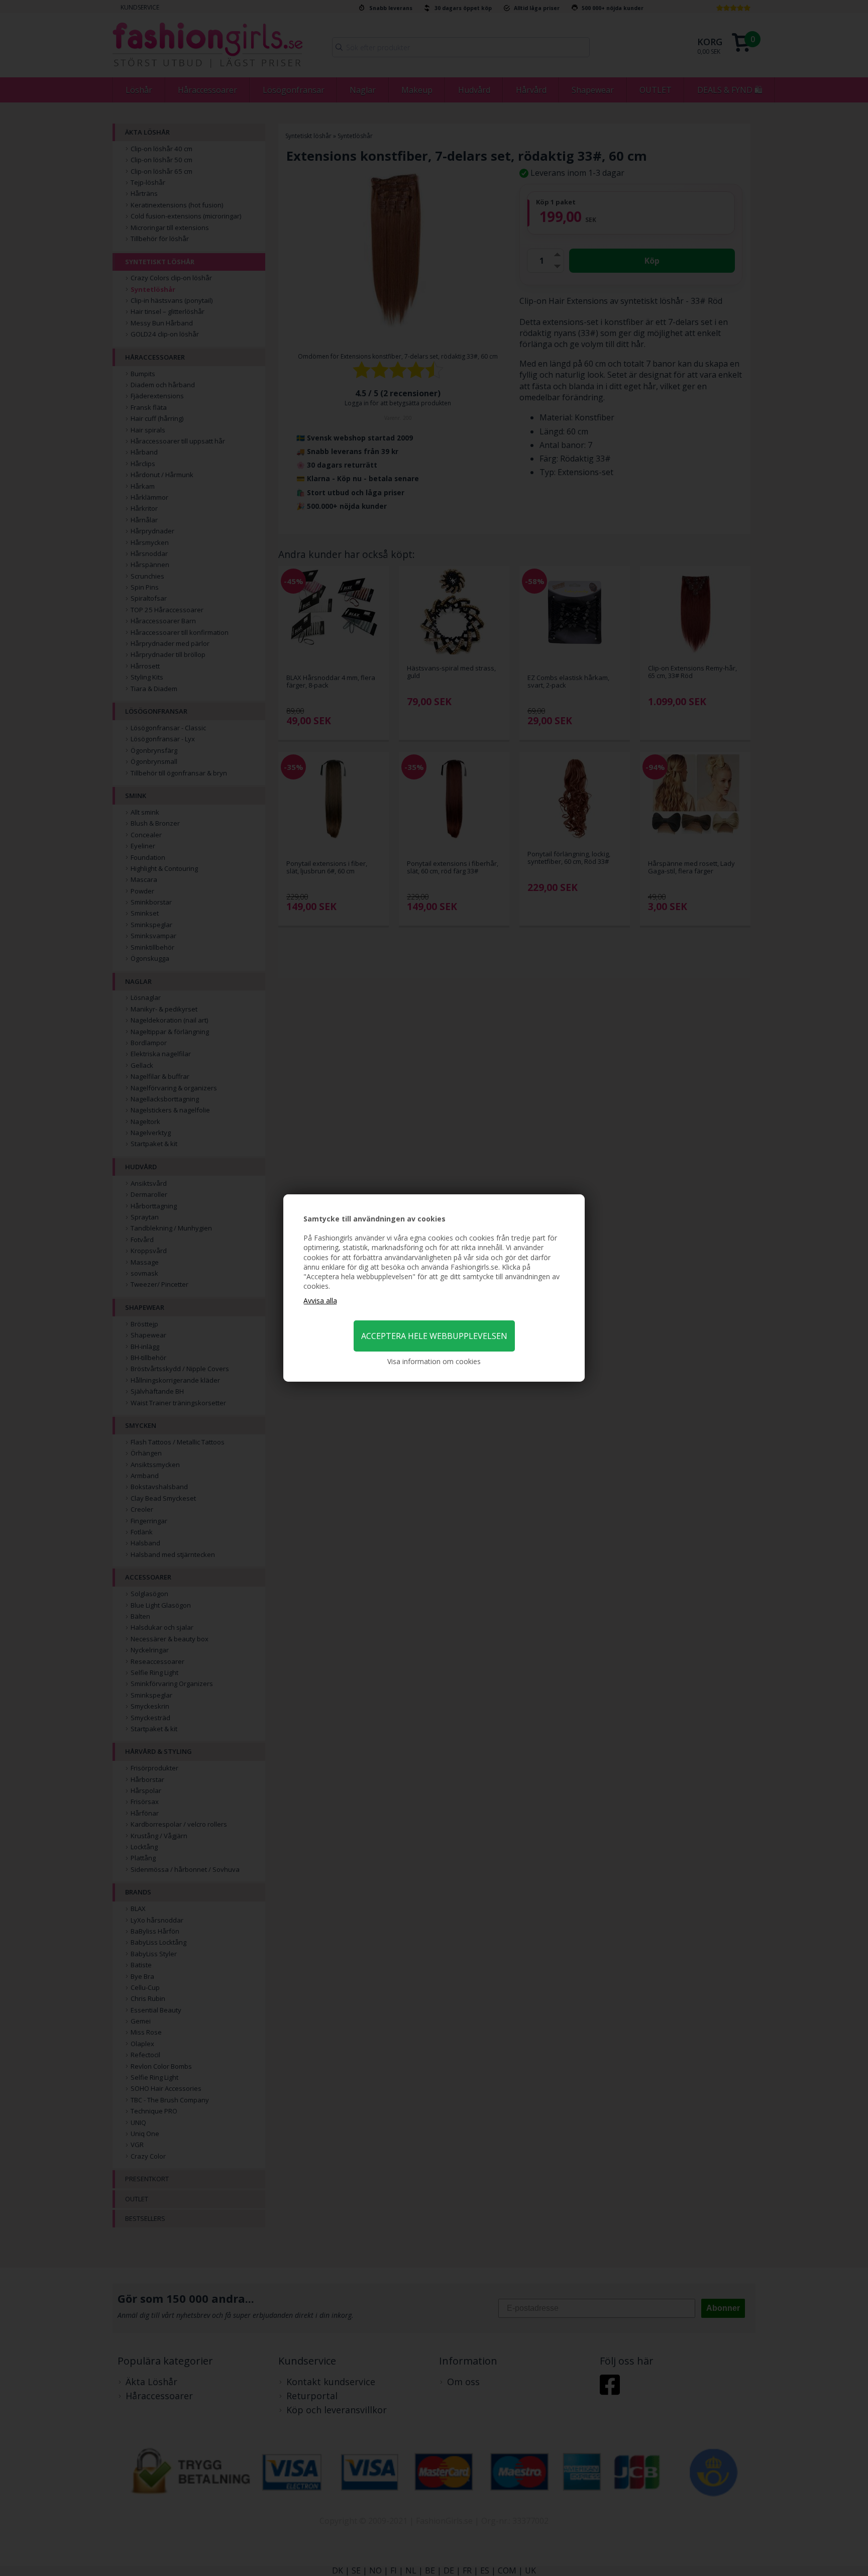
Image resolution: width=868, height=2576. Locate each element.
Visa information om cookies (434, 1361)
